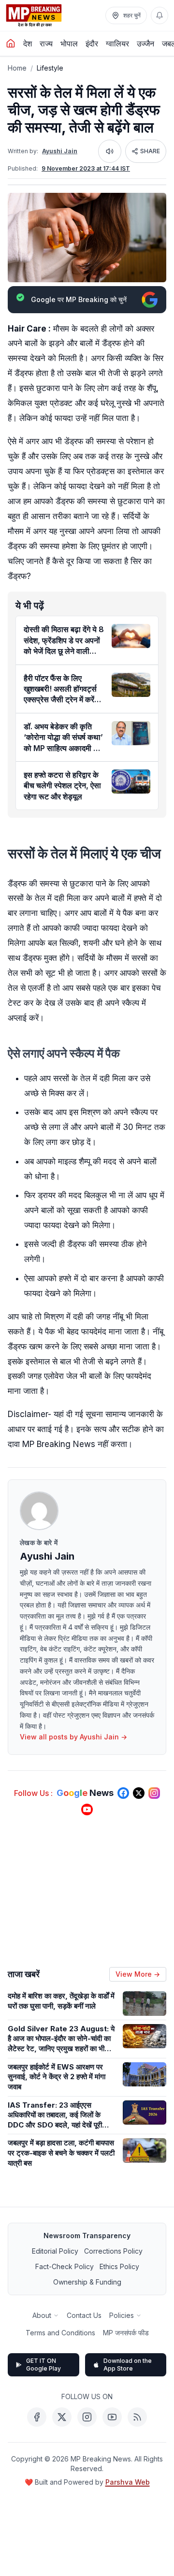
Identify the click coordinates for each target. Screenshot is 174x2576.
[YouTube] (112, 2417)
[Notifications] (159, 15)
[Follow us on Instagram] (154, 1793)
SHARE (150, 151)
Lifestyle (50, 68)
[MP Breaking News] (34, 15)
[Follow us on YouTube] (87, 1809)
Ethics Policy (119, 2266)
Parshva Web (128, 2482)
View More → (138, 1974)
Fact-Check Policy (65, 2266)
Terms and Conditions (60, 2333)
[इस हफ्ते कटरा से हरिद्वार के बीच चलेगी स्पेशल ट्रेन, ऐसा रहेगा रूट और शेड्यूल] (131, 781)
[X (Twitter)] (62, 2417)
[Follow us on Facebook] (123, 1793)
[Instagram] (87, 2417)
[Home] (11, 43)
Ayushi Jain (60, 151)
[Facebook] (37, 2417)
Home (17, 68)
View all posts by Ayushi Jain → (73, 1737)
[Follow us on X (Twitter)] (139, 1793)
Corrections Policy (113, 2251)
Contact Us (84, 2315)
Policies (122, 2315)
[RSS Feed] (137, 2417)
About (42, 2315)
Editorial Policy (55, 2251)
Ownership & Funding (87, 2282)
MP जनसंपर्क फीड (126, 2333)
